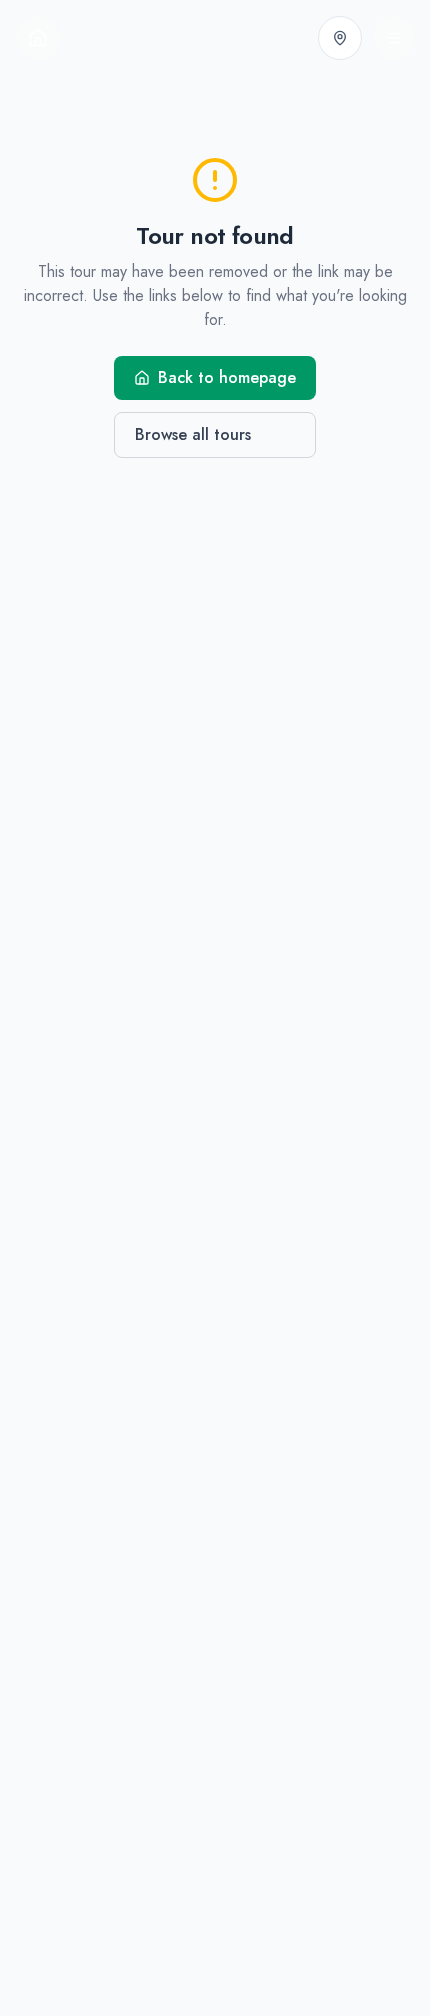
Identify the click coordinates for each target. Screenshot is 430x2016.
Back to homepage (227, 377)
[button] (340, 38)
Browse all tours (193, 434)
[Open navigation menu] (394, 38)
